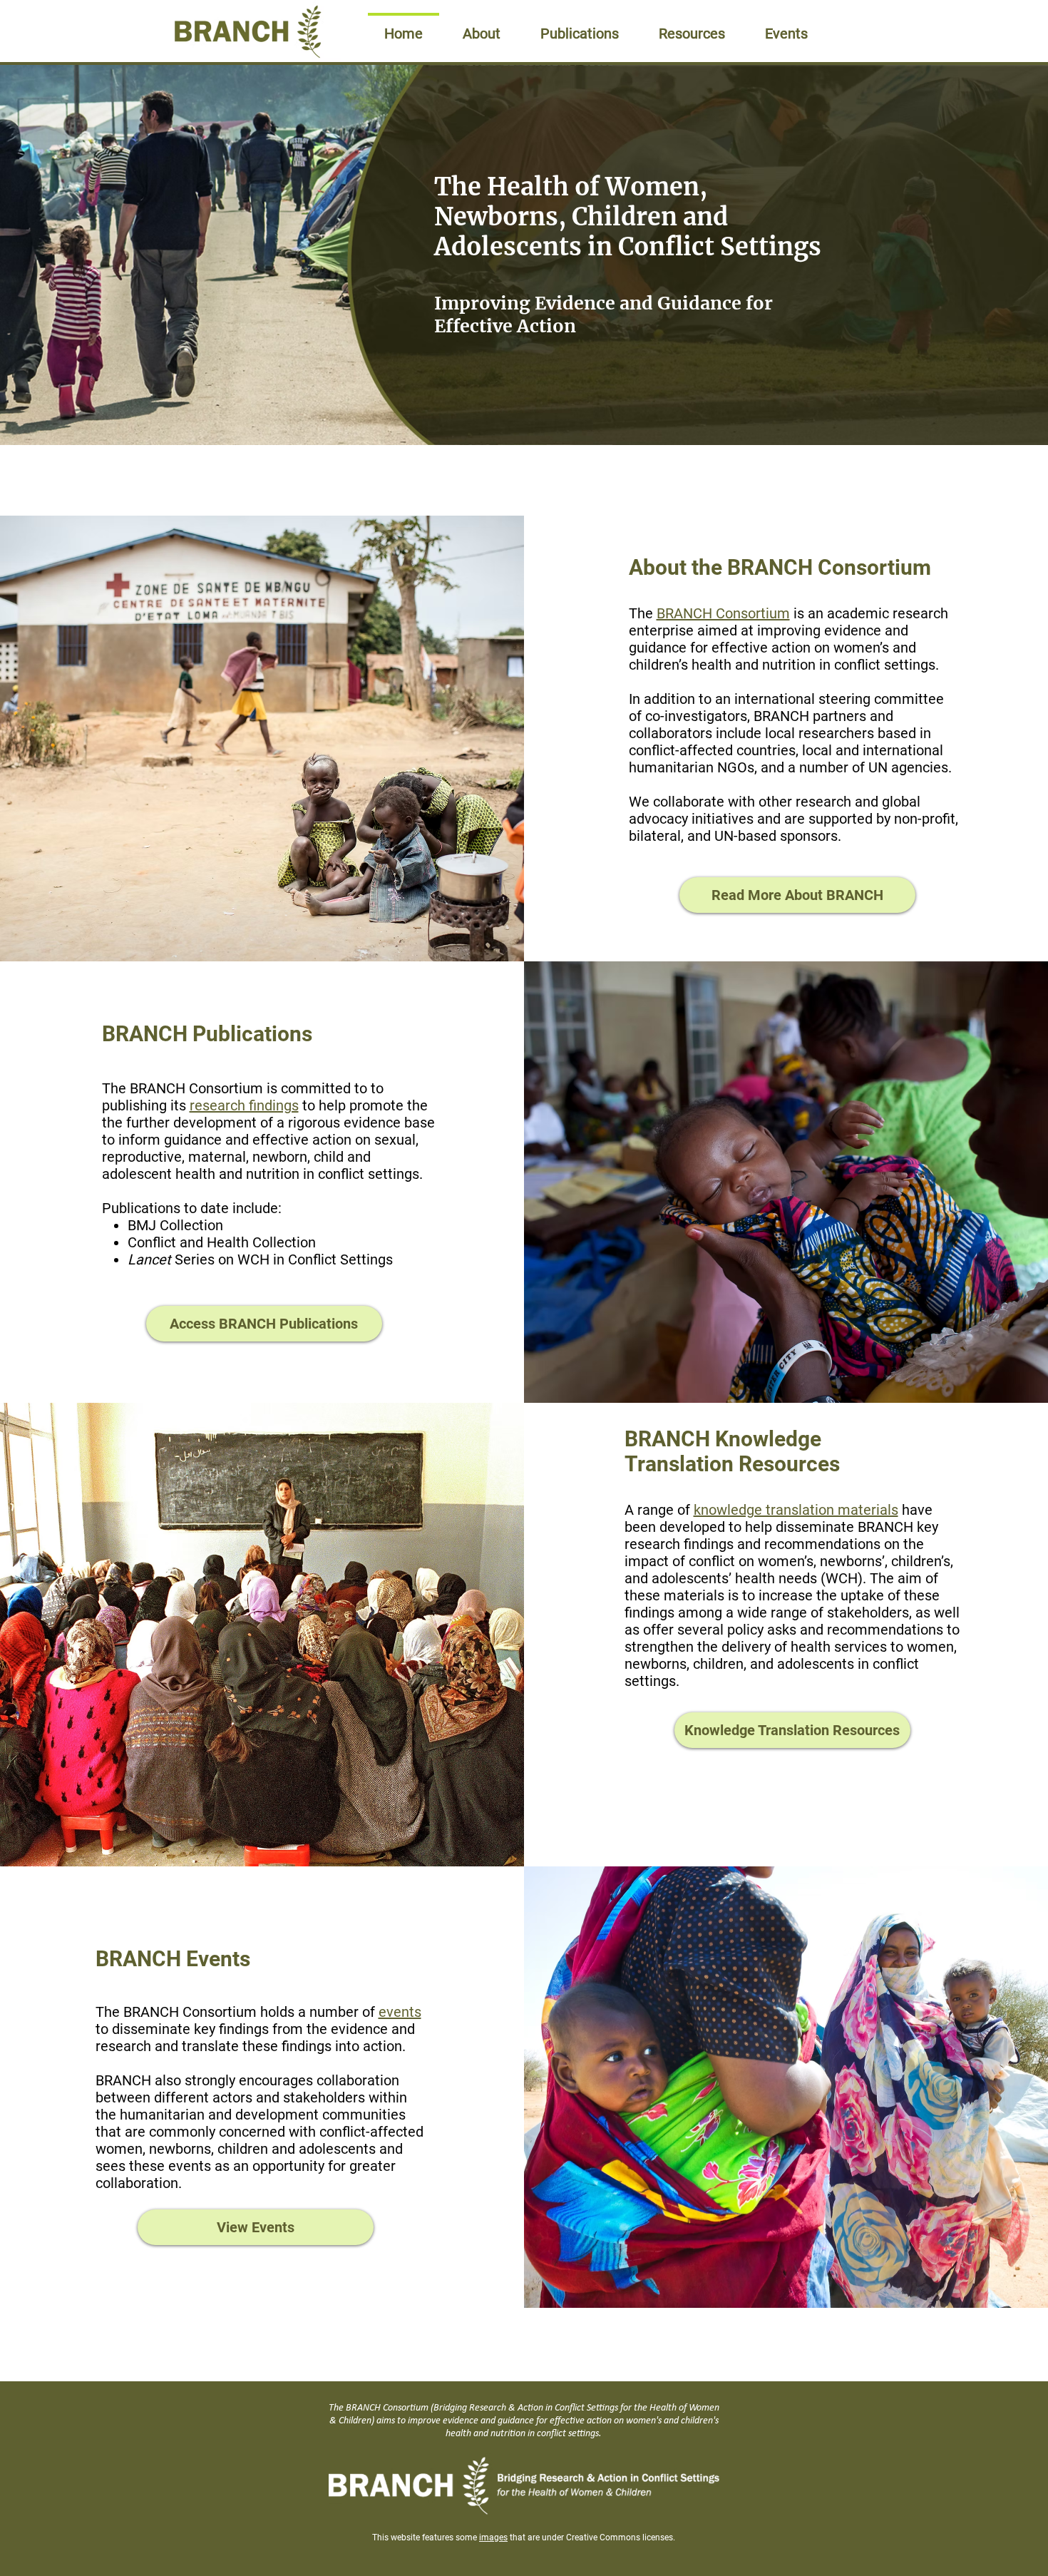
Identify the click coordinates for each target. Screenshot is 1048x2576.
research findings (244, 1105)
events (400, 2012)
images (493, 2537)
